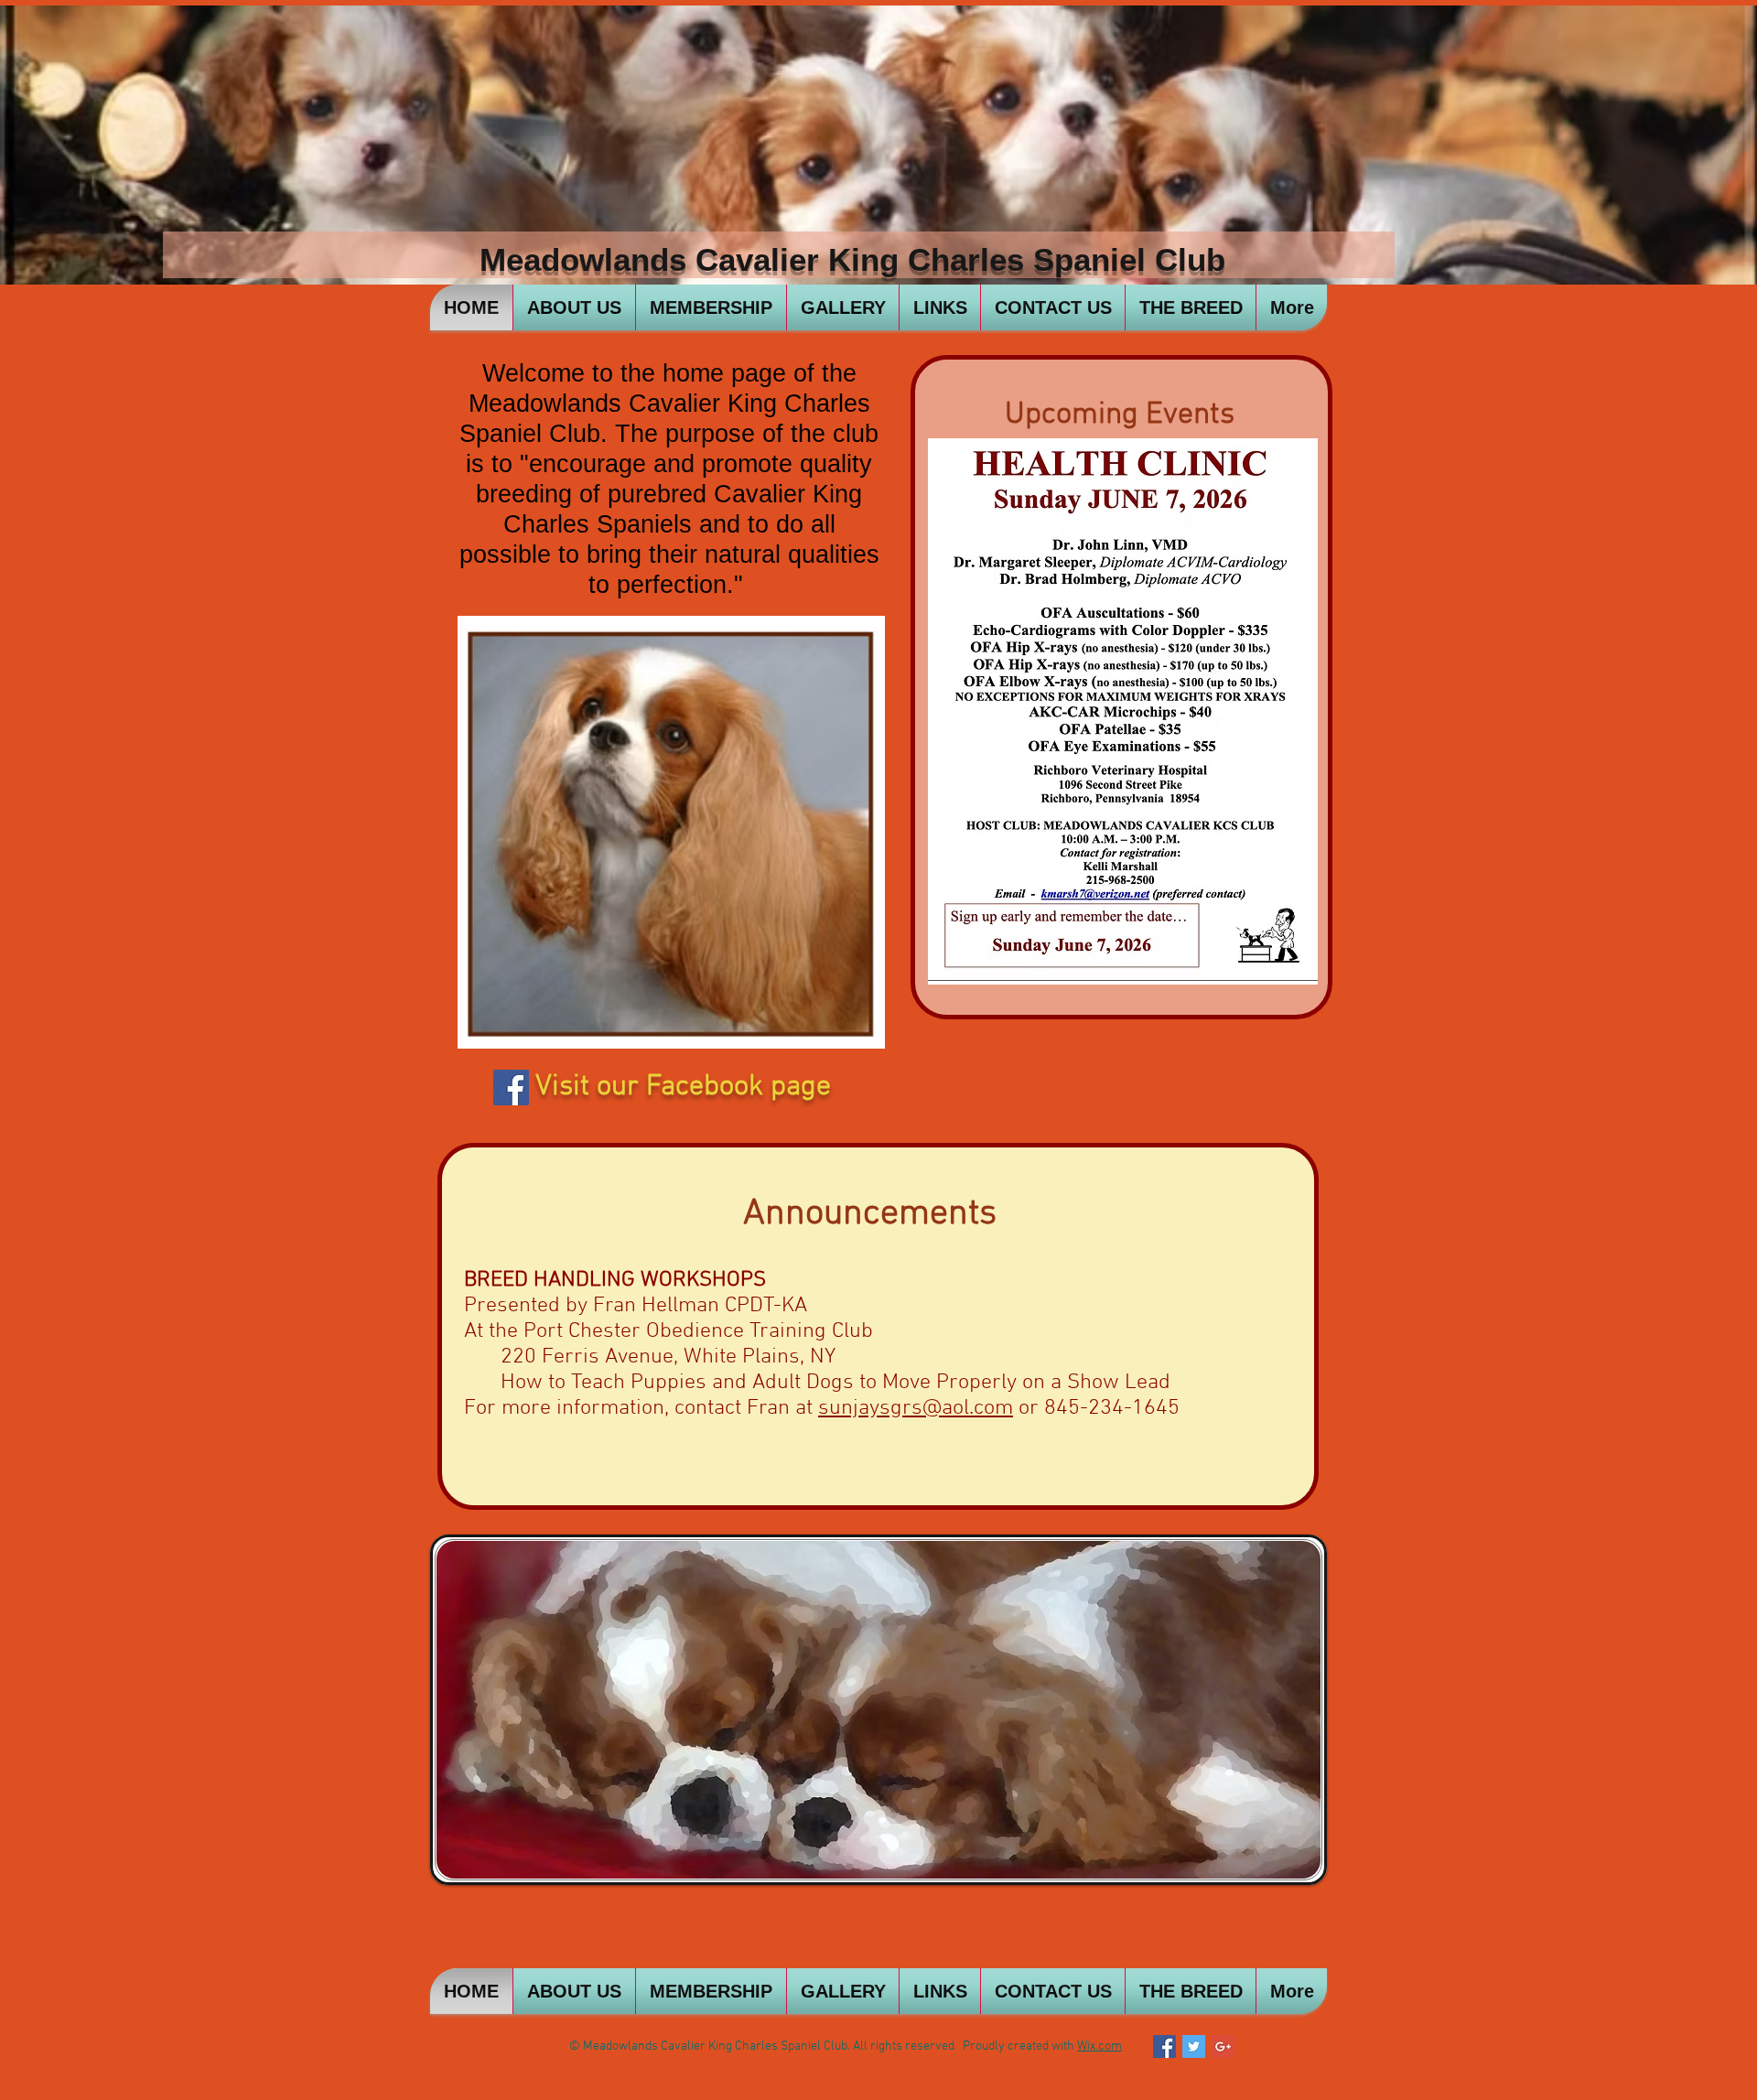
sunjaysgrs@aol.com (916, 1408)
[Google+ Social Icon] (1223, 2046)
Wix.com (1099, 2046)
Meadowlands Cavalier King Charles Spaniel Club (852, 259)
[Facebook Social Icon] (511, 1088)
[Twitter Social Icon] (1194, 2046)
